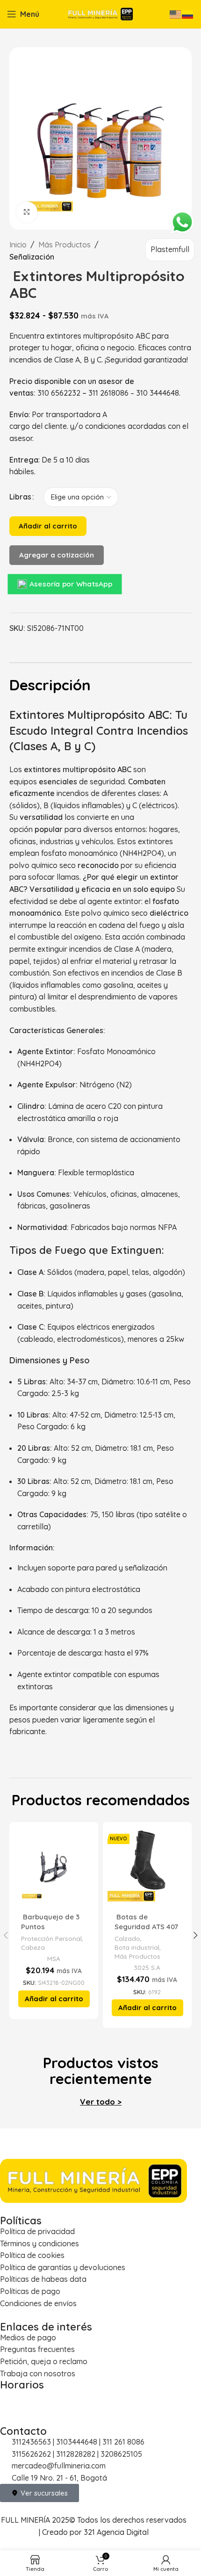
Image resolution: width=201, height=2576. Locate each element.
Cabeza (33, 1947)
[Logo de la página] (100, 13)
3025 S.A (147, 1967)
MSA (54, 1958)
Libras (20, 497)
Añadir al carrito (48, 526)
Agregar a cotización (57, 555)
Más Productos (65, 245)
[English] (176, 14)
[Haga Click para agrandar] (27, 212)
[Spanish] (188, 14)
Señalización (32, 257)
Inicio (18, 245)
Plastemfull (170, 249)
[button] (54, 1999)
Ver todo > (101, 2102)
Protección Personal (51, 1938)
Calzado (127, 1938)
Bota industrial (137, 1947)
